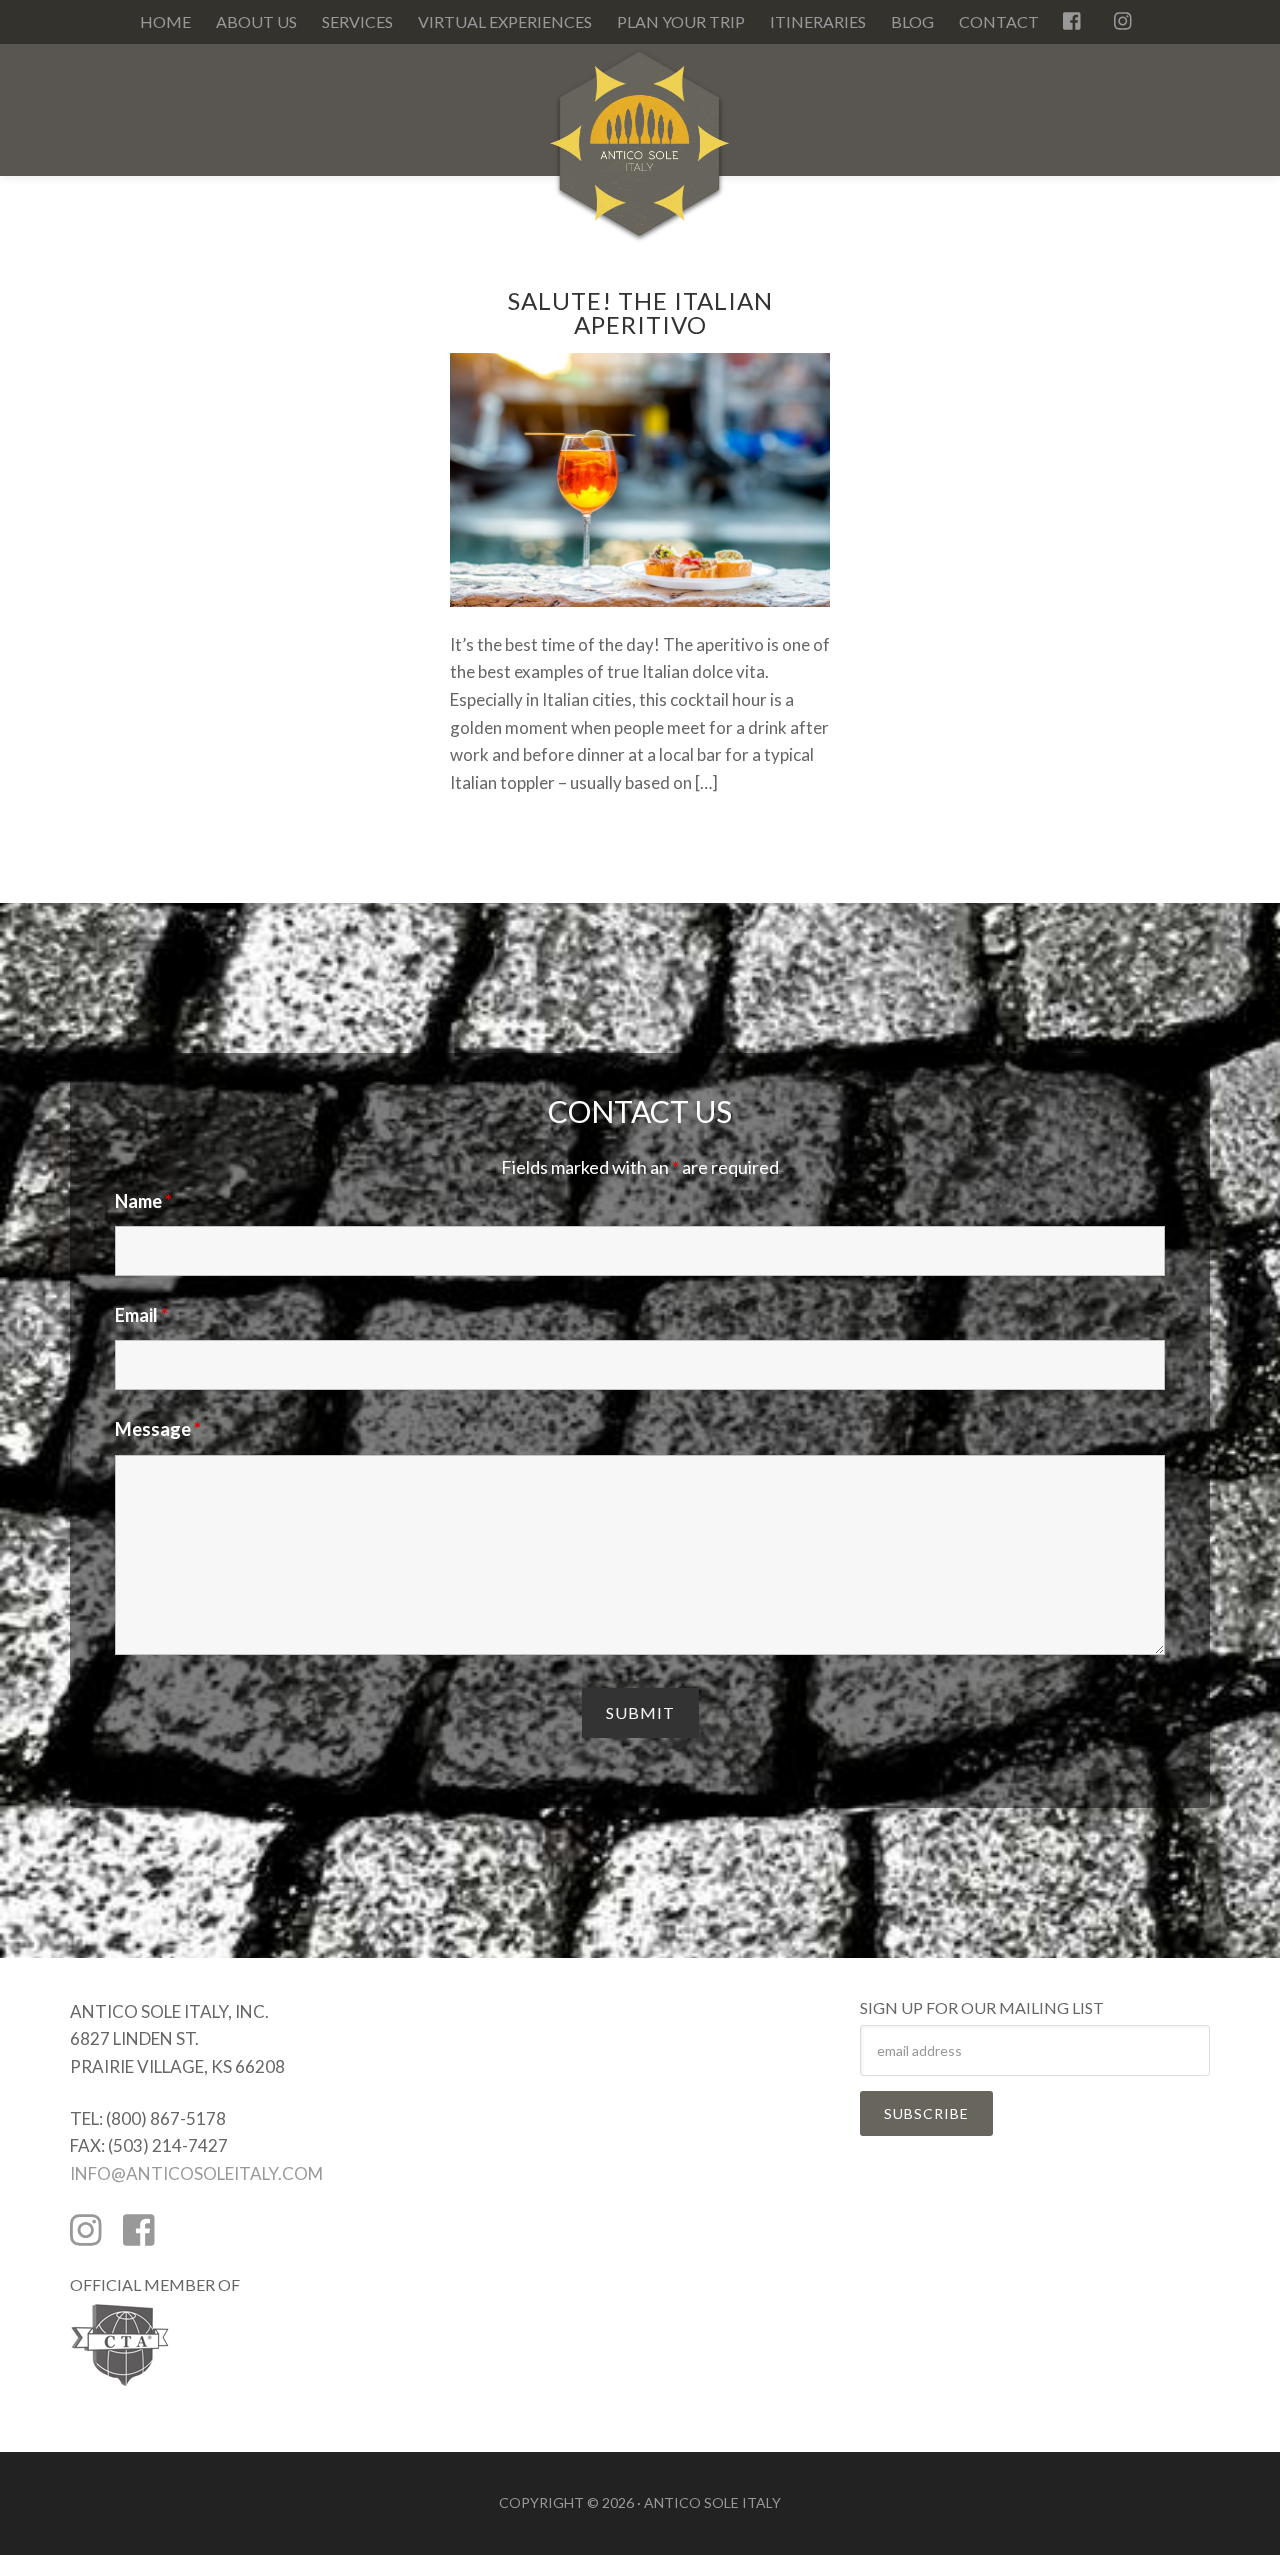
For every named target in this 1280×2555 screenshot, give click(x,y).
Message (158, 1429)
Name (143, 1201)
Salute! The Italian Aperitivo (640, 312)
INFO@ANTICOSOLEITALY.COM (196, 2173)
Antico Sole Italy (640, 154)
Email (141, 1315)
